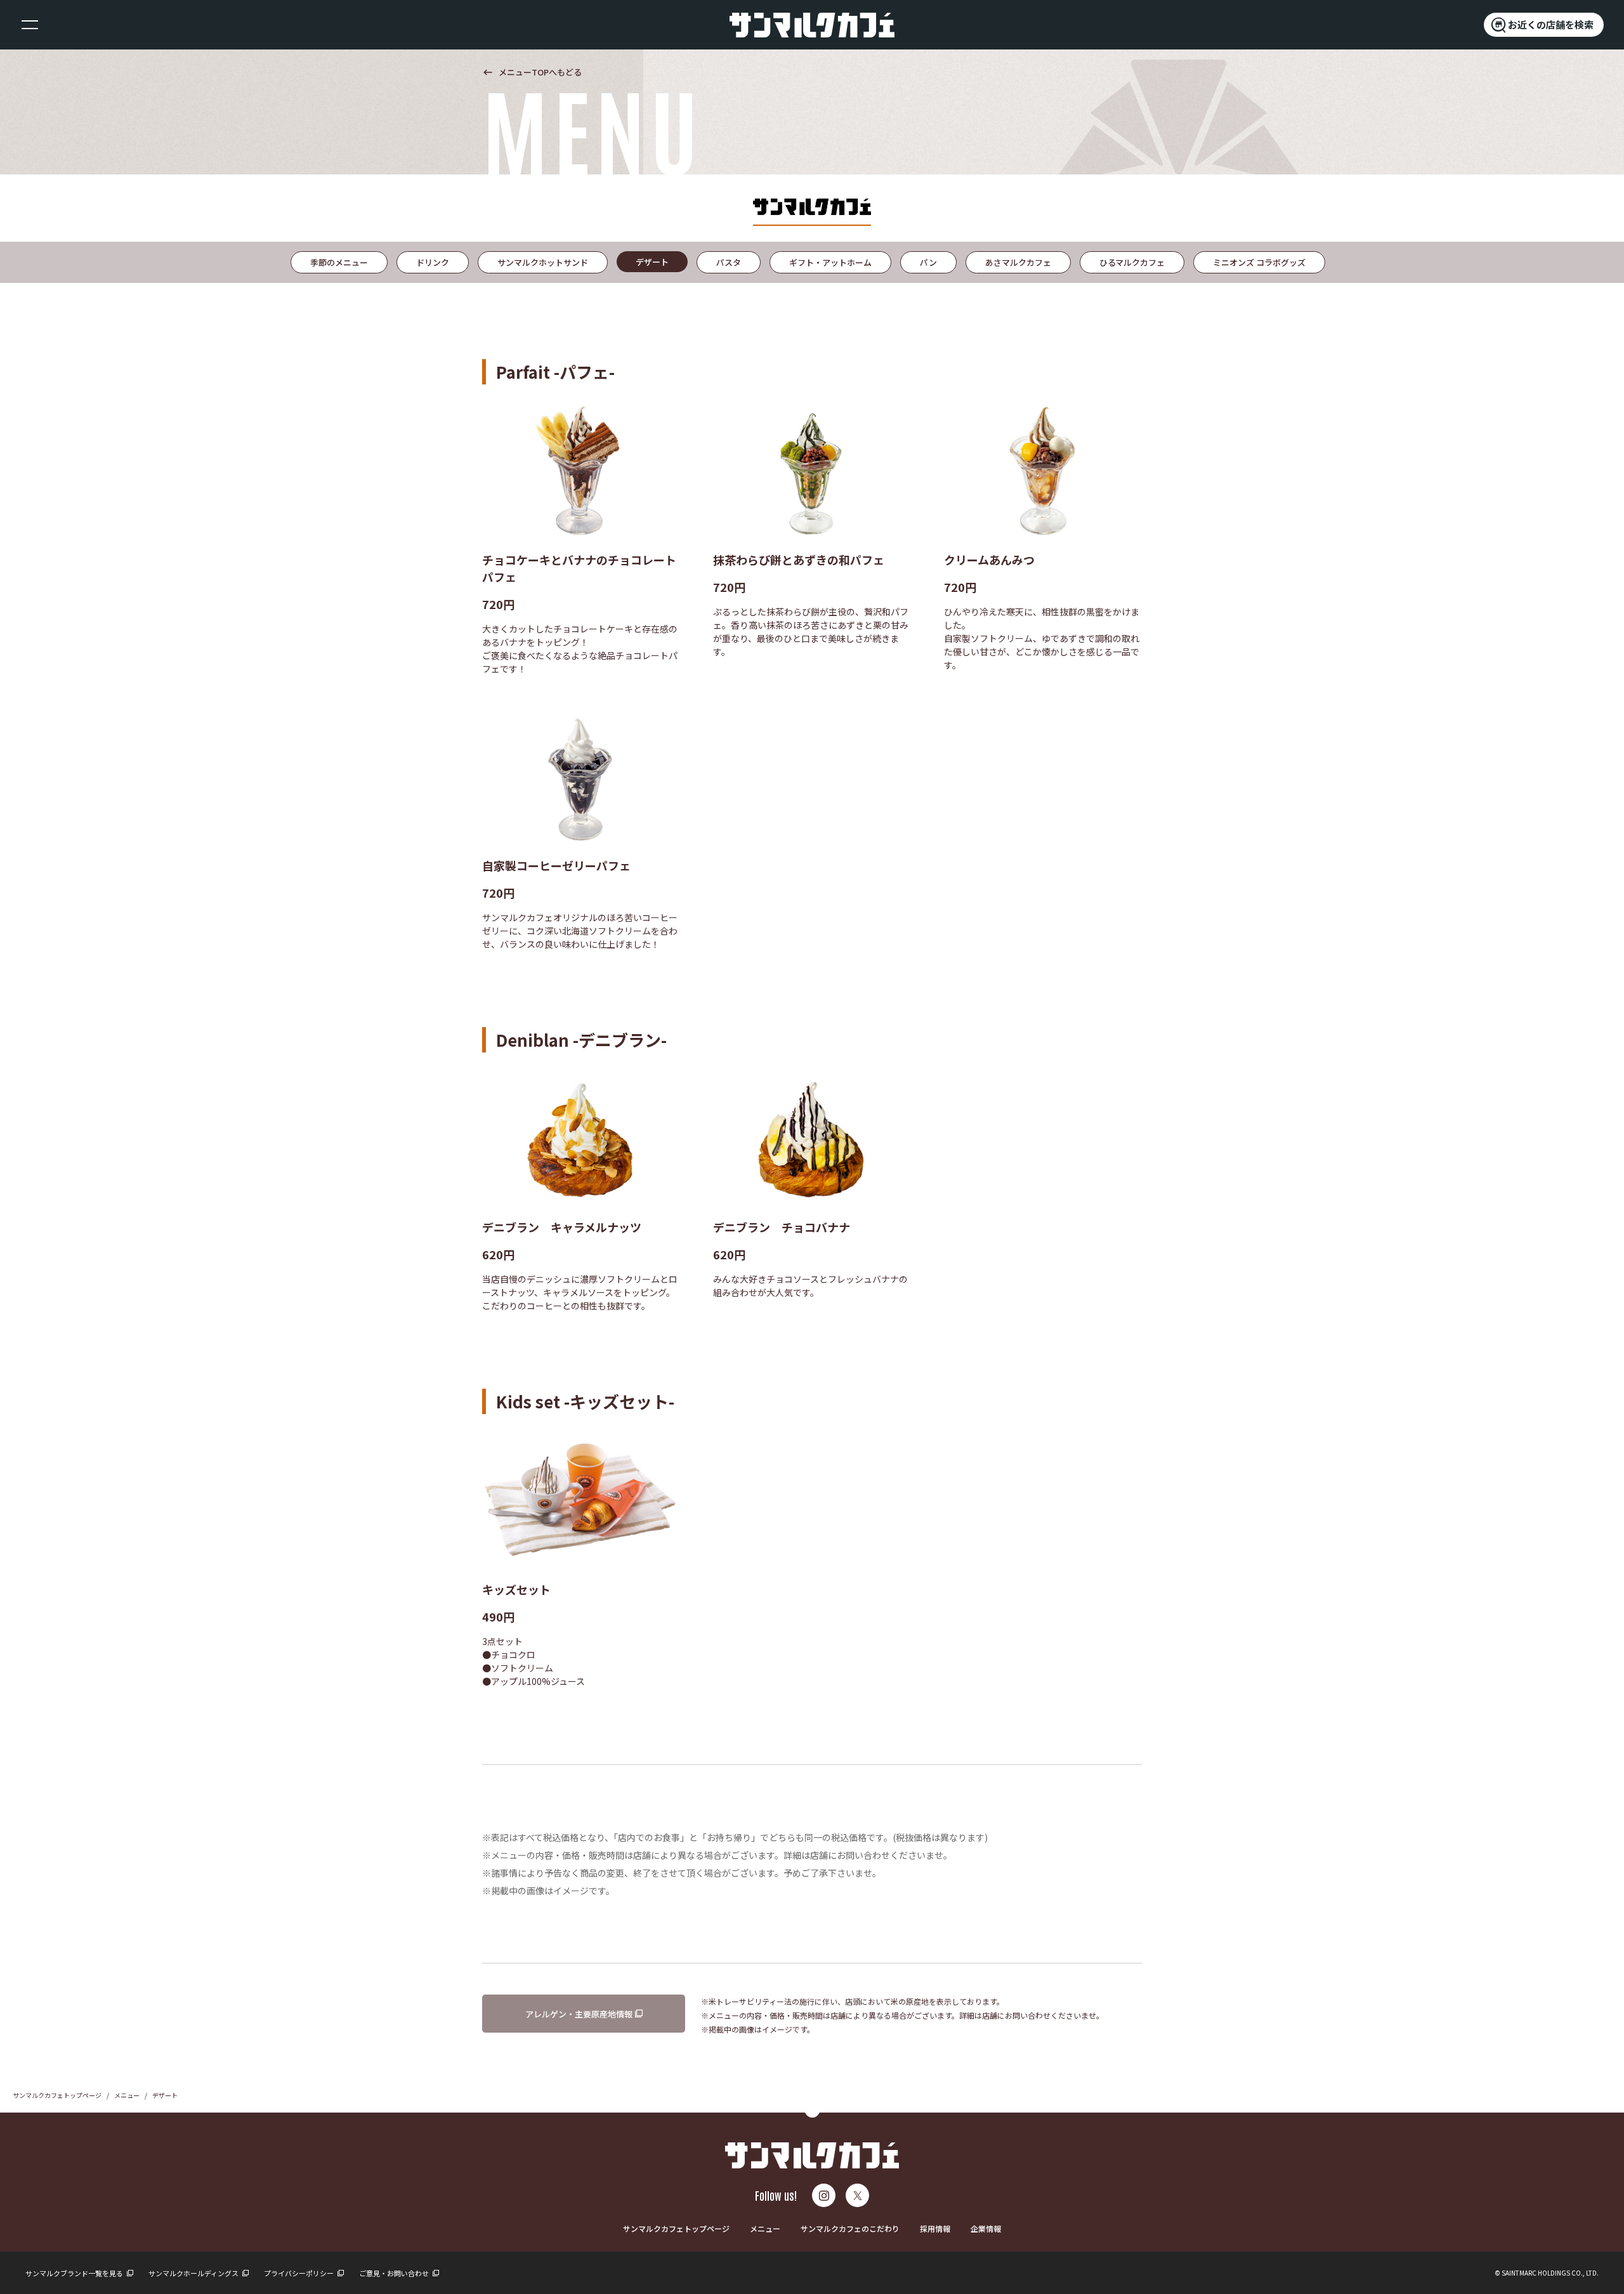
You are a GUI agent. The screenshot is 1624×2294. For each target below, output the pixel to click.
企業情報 (986, 2228)
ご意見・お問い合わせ (395, 2273)
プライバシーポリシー (299, 2273)
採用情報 (935, 2228)
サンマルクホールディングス (194, 2273)
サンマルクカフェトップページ (57, 2095)
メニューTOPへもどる (532, 72)
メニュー (127, 2095)
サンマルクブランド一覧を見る (75, 2273)
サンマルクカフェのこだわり (850, 2228)
